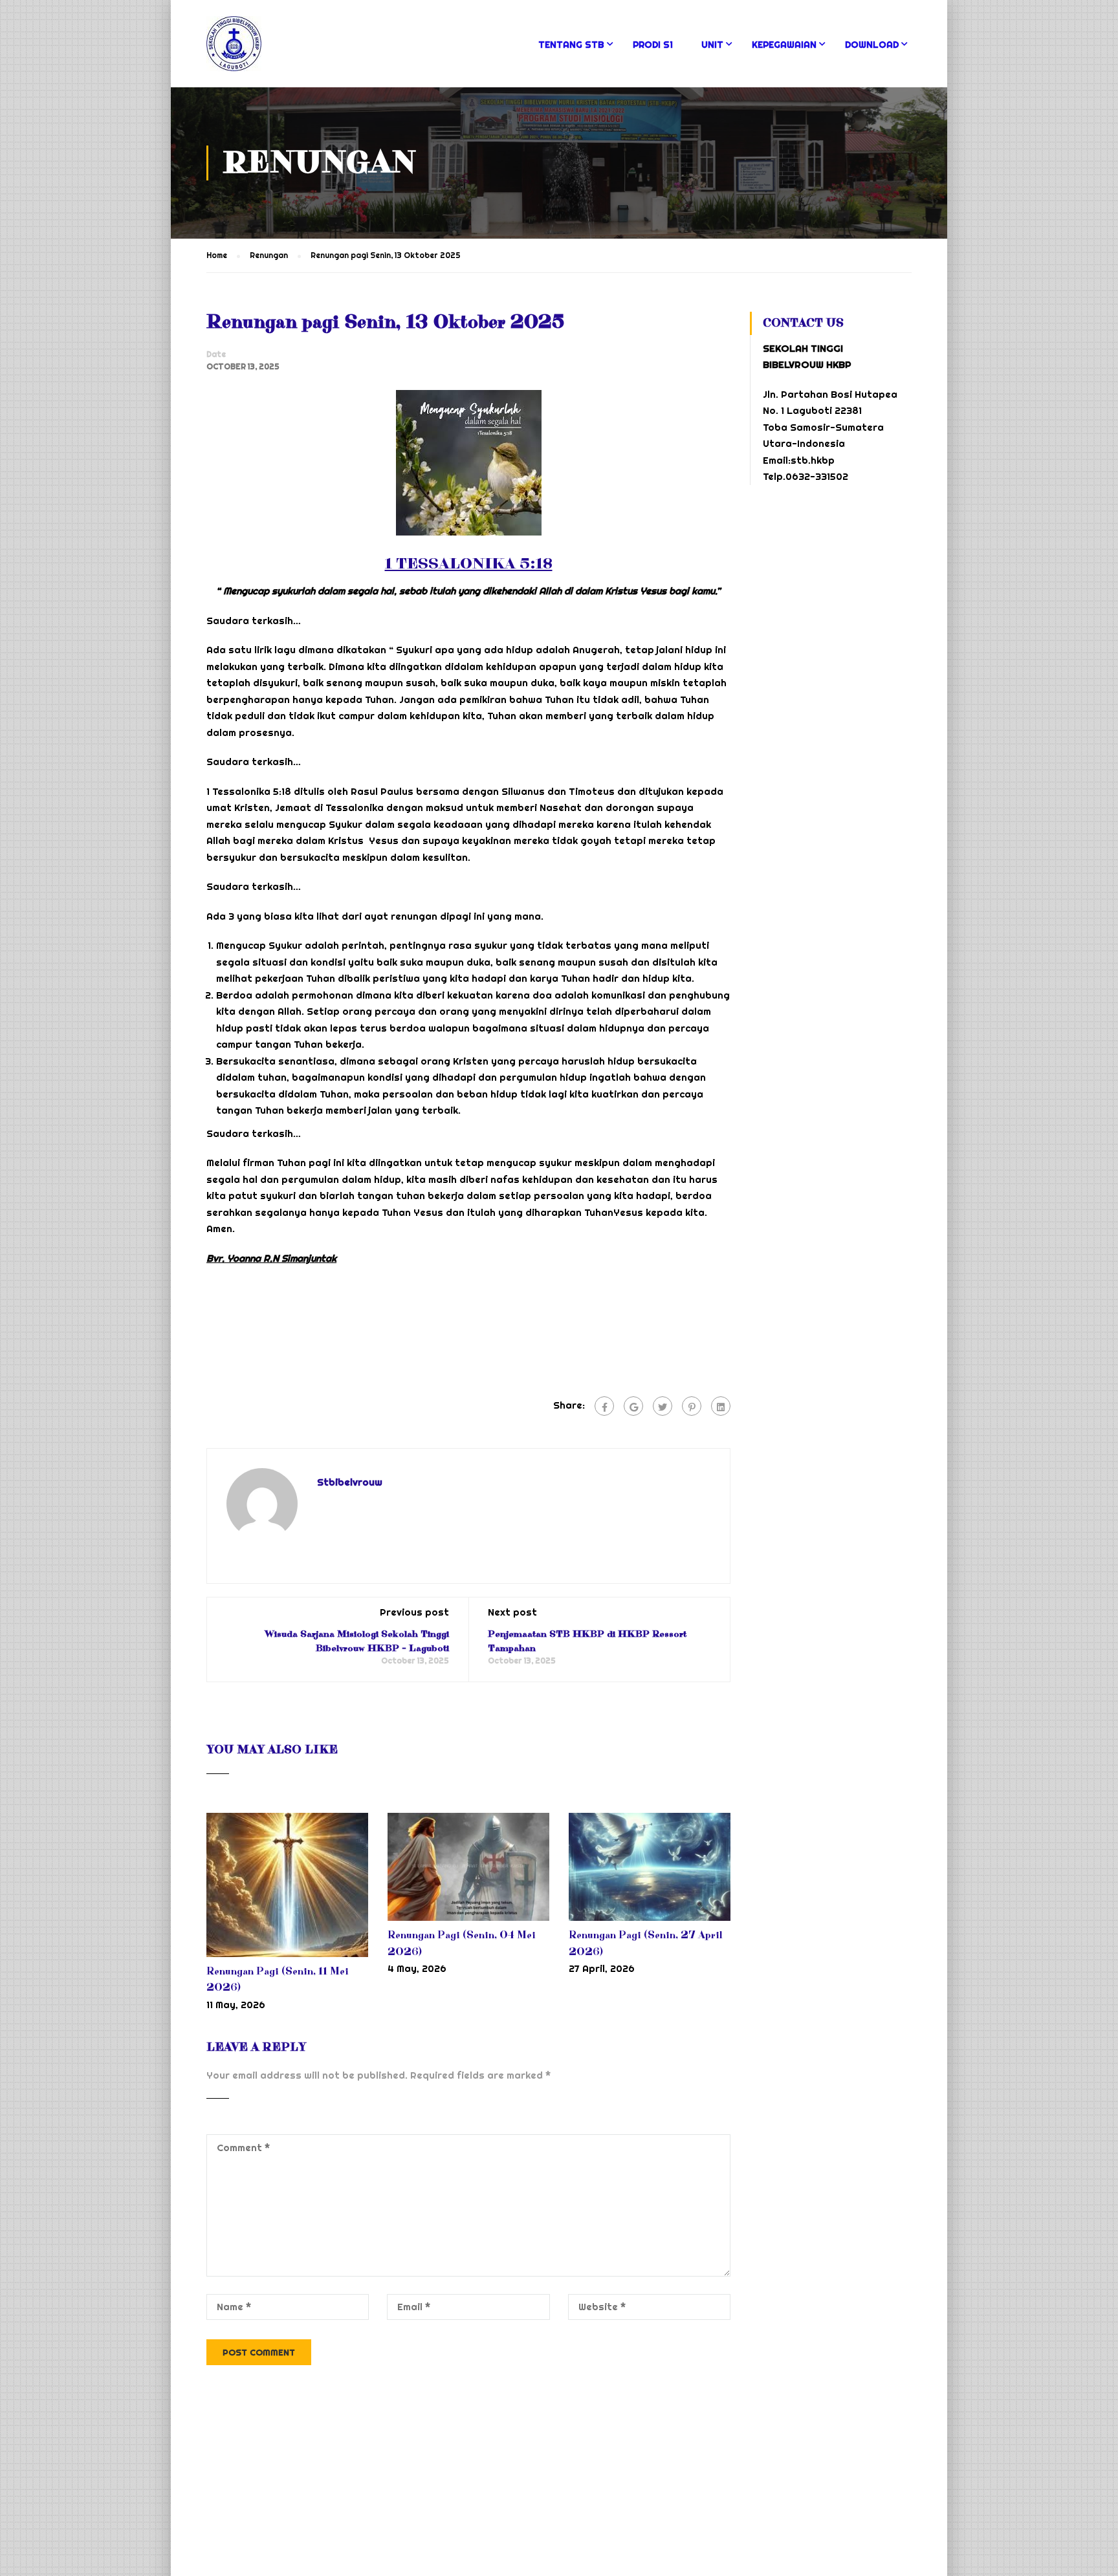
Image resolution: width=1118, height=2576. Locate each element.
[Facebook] (604, 1406)
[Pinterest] (692, 1406)
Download (872, 45)
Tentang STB (571, 45)
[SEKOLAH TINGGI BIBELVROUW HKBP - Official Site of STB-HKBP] (267, 50)
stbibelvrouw (350, 1482)
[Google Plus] (633, 1406)
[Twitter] (663, 1406)
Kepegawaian (784, 45)
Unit (712, 45)
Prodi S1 (653, 45)
